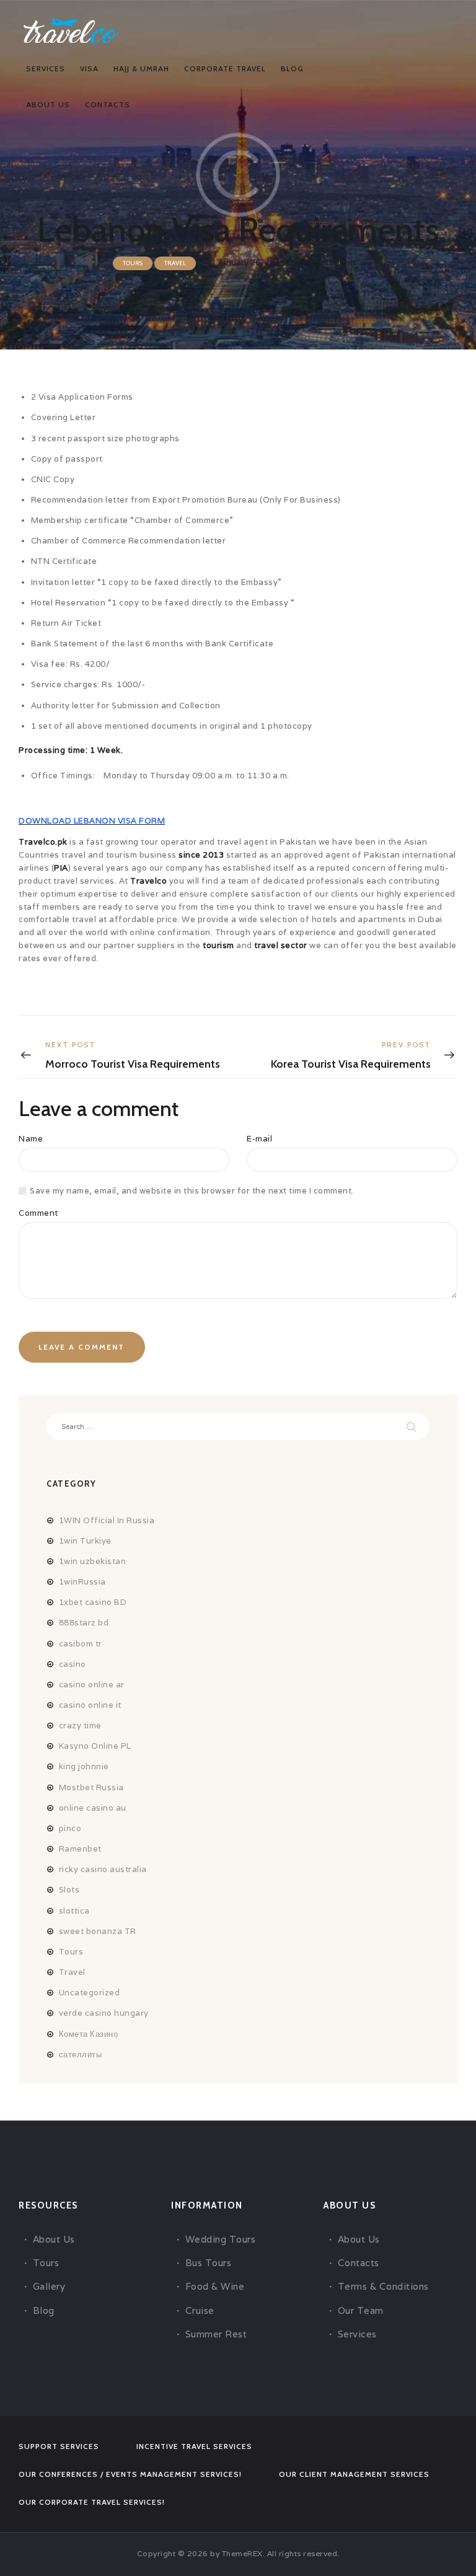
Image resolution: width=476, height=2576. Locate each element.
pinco (70, 1828)
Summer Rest (216, 2334)
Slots (69, 1890)
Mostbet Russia (91, 1787)
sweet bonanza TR (98, 1931)
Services (357, 2334)
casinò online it (90, 1705)
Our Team (361, 2310)
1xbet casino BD (93, 1602)
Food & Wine (215, 2286)
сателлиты (81, 2055)
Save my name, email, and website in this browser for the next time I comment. (192, 1191)
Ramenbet (80, 1849)
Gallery (49, 2286)
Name (31, 1139)
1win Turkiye (85, 1541)
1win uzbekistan (93, 1561)
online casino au (93, 1808)
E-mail (259, 1139)
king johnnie (84, 1766)
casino (73, 1664)
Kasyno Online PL (95, 1746)
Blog (44, 2310)
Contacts (359, 2263)
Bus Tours (209, 2263)
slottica (74, 1911)
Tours (133, 263)
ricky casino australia (103, 1869)
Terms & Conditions (383, 2286)
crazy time (80, 1725)
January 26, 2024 (251, 262)
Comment (38, 1213)
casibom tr (81, 1644)
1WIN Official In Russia (107, 1520)
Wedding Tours (221, 2239)
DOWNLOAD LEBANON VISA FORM (92, 821)
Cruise (200, 2310)
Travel (175, 263)
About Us (54, 2239)
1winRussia (82, 1582)
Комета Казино (89, 2034)
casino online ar (92, 1685)
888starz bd (84, 1623)
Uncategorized (90, 1993)
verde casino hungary (104, 2013)
